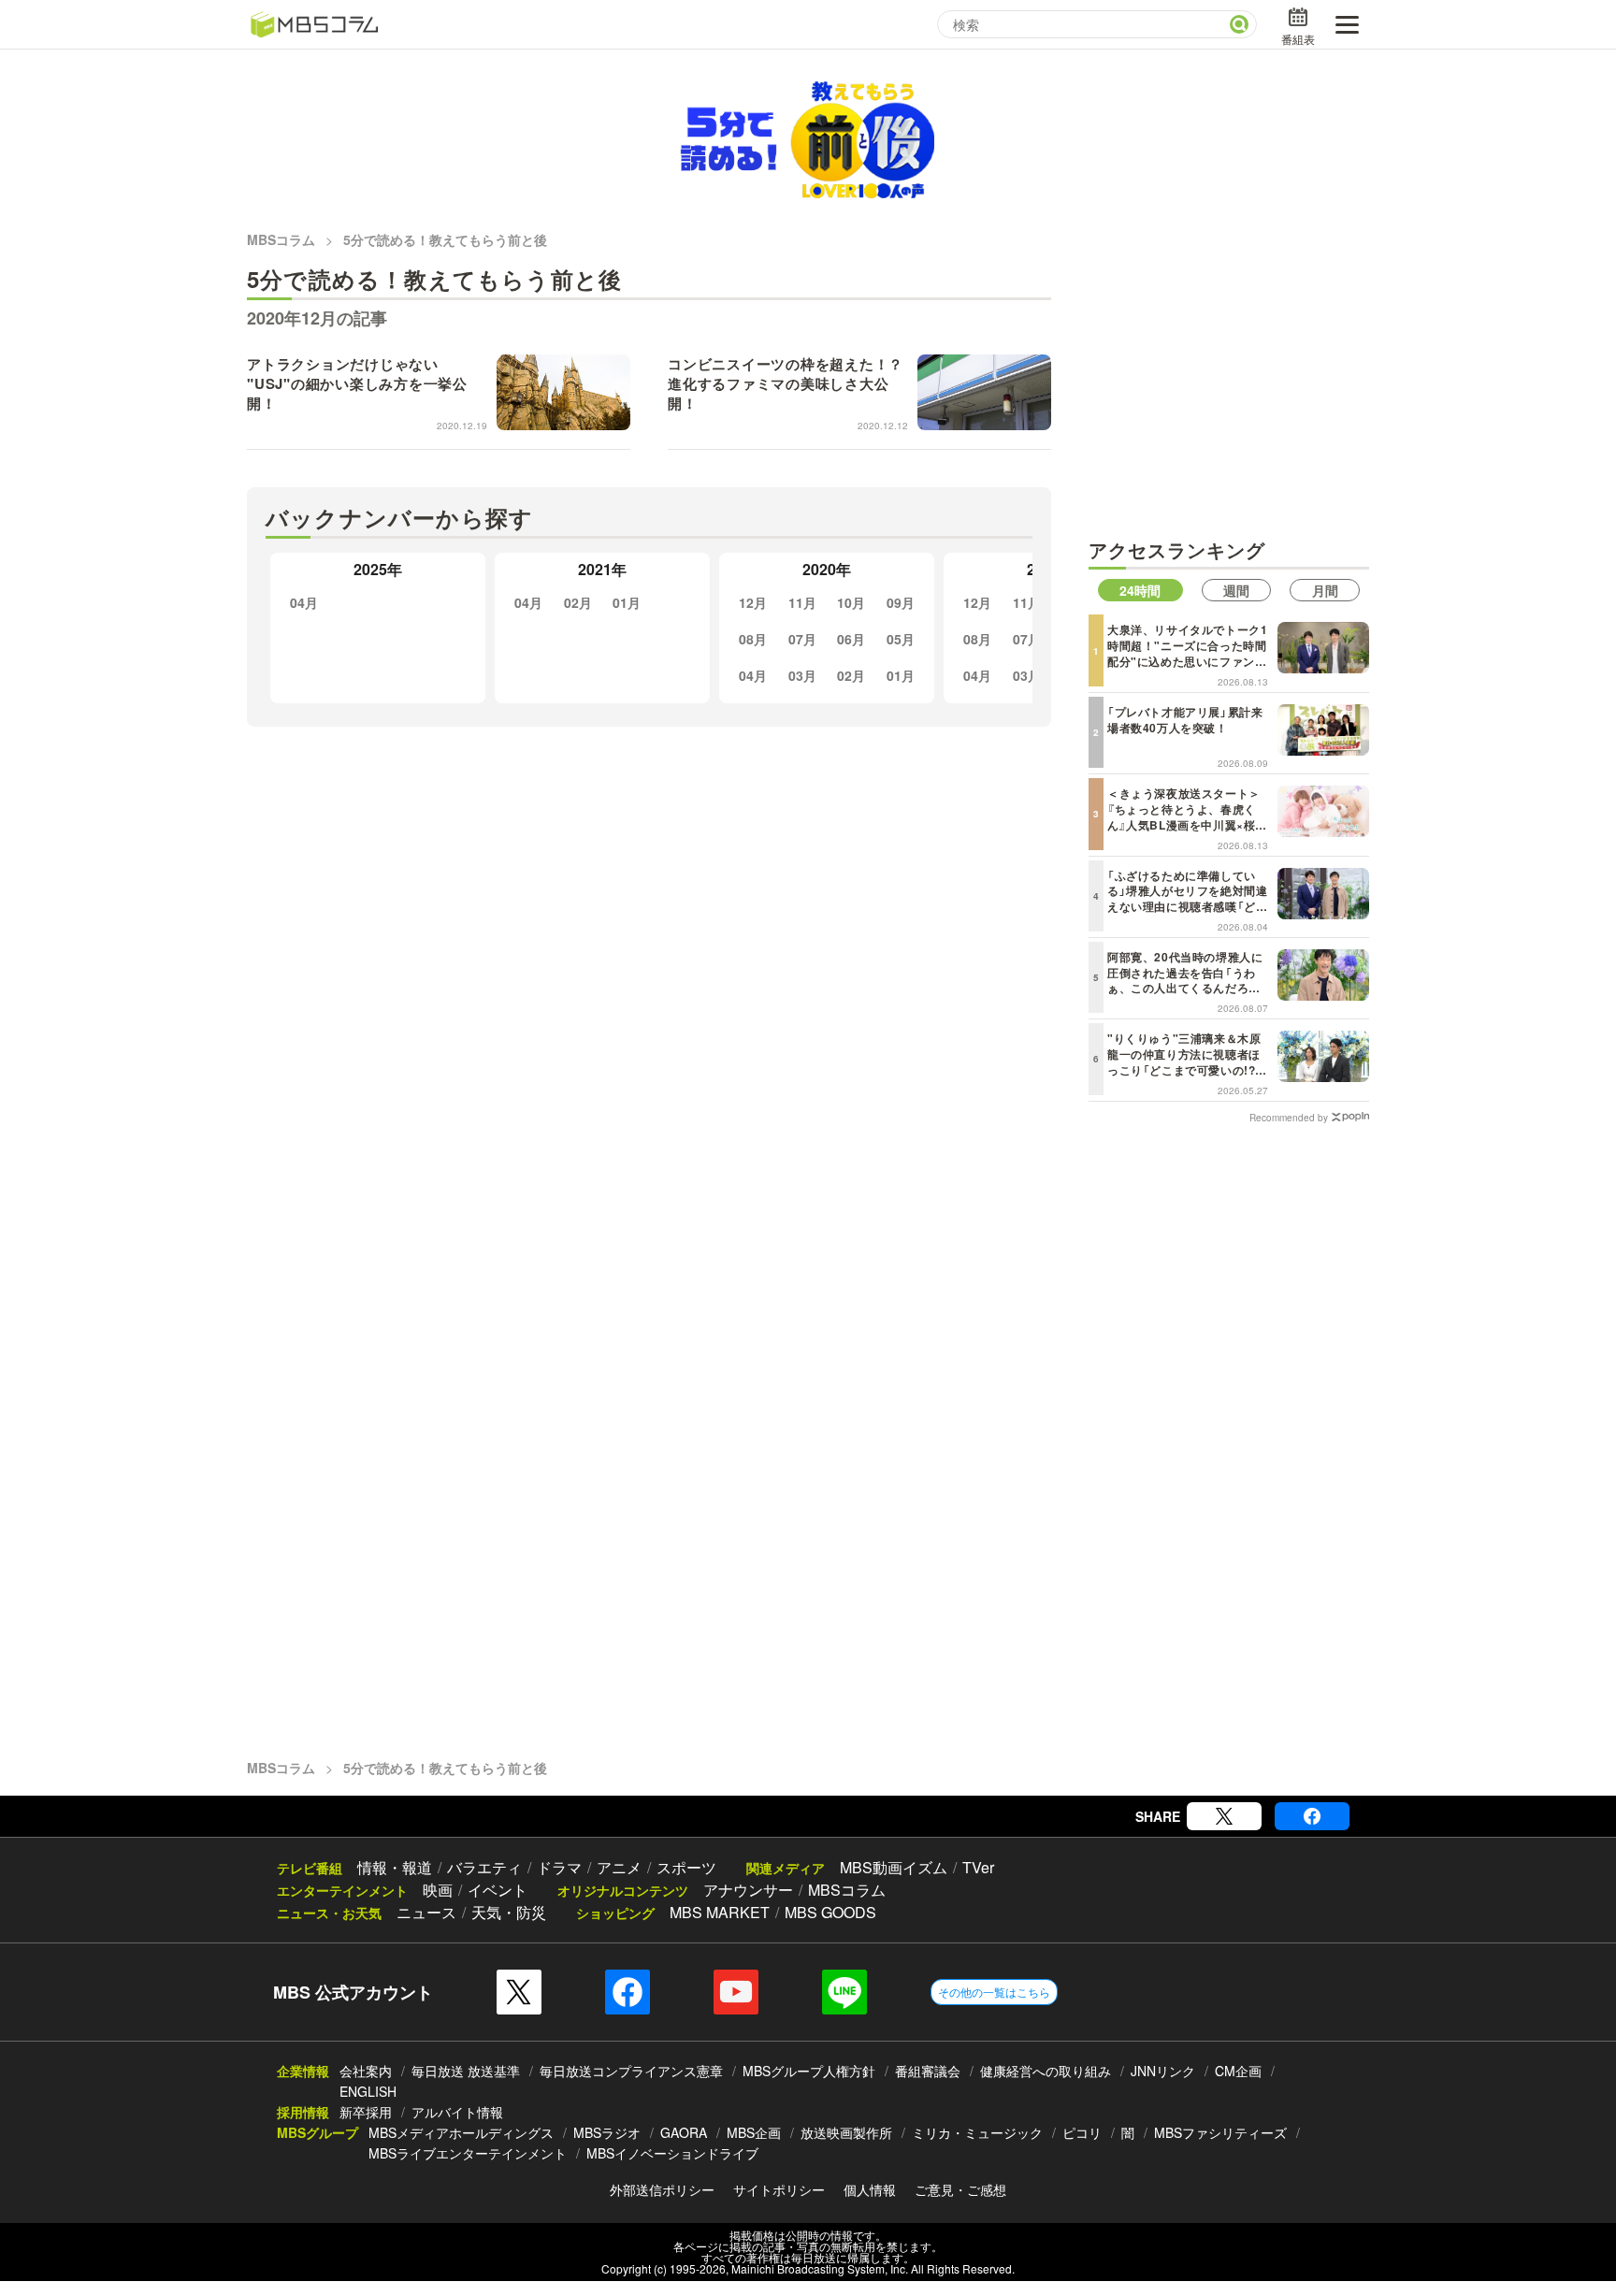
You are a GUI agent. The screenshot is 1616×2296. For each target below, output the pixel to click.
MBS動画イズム (894, 1867)
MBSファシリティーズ (1220, 2132)
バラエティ (484, 1867)
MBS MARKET (720, 1912)
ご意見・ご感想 (960, 2189)
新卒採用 (366, 2112)
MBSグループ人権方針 (809, 2071)
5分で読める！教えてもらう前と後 (445, 239)
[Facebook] (1312, 1816)
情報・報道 (395, 1867)
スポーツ (686, 1867)
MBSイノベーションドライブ (672, 2153)
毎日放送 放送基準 (466, 2071)
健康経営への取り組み (1046, 2071)
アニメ (619, 1867)
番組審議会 (928, 2071)
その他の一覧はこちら (994, 1992)
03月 (802, 675)
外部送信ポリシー (662, 2189)
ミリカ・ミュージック (977, 2132)
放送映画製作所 (846, 2132)
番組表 (1298, 39)
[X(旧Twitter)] (1224, 1816)
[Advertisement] (1229, 384)
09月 (901, 602)
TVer (978, 1867)
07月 (802, 639)
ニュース (426, 1912)
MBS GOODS (830, 1912)
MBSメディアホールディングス (461, 2132)
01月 (627, 602)
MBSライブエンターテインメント (468, 2153)
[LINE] (844, 1992)
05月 (901, 639)
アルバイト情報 (457, 2112)
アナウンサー (748, 1890)
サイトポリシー (779, 2189)
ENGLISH (368, 2091)
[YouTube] (736, 1992)
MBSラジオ (607, 2132)
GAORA (684, 2132)
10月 (851, 602)
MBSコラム (281, 239)
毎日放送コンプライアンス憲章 (631, 2071)
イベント (498, 1890)
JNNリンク (1163, 2071)
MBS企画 (754, 2132)
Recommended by (1289, 1117)
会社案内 (366, 2071)
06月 (851, 639)
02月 (578, 602)
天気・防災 (509, 1912)
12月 (753, 602)
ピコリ (1082, 2132)
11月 (802, 602)
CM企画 (1238, 2071)
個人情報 (870, 2189)
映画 (438, 1890)
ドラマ (559, 1867)
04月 (304, 602)
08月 (753, 639)
